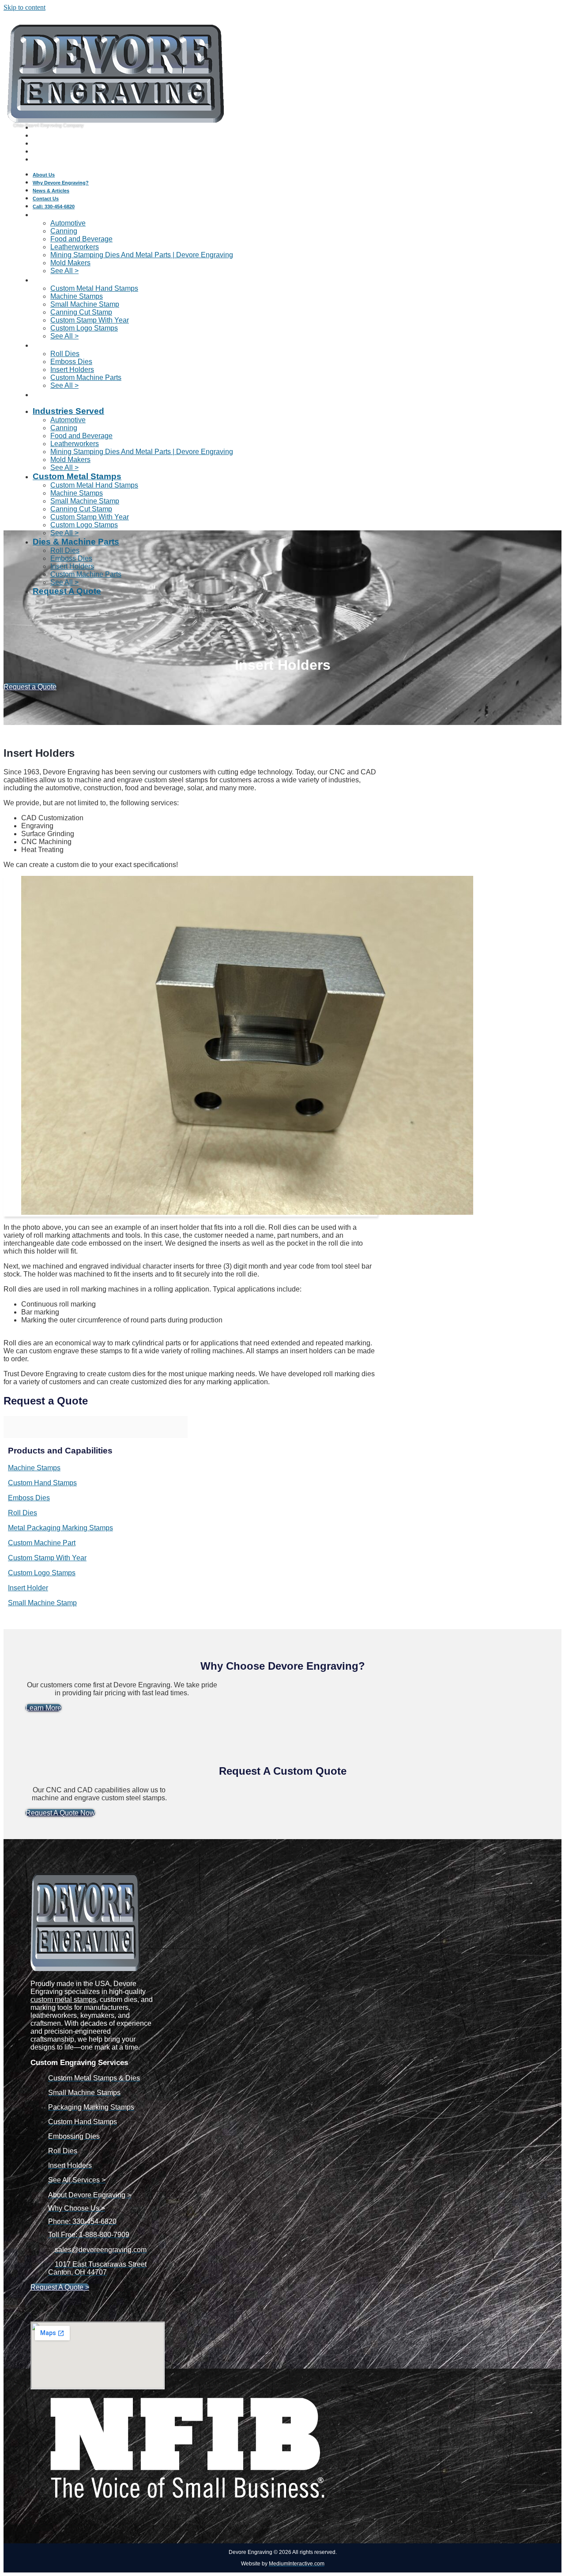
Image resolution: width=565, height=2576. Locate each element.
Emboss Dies (71, 362)
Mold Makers (70, 263)
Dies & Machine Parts (76, 345)
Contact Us (46, 152)
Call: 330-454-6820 (54, 160)
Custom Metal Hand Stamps (94, 288)
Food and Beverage (81, 239)
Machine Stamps (77, 296)
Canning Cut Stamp (81, 312)
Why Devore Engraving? (61, 136)
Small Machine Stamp (85, 304)
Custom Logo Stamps (84, 328)
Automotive (68, 223)
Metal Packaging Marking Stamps (60, 1528)
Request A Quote (67, 394)
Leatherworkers (75, 247)
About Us (44, 128)
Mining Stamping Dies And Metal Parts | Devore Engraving (142, 255)
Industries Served (68, 214)
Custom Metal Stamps (77, 280)
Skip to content (24, 7)
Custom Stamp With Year (90, 320)
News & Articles (51, 144)
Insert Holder (28, 1588)
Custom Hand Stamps (42, 1483)
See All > (64, 468)
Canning (64, 231)
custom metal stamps (63, 2000)
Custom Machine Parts (86, 377)
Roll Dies (65, 354)
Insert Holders (72, 370)
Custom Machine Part (42, 1543)
